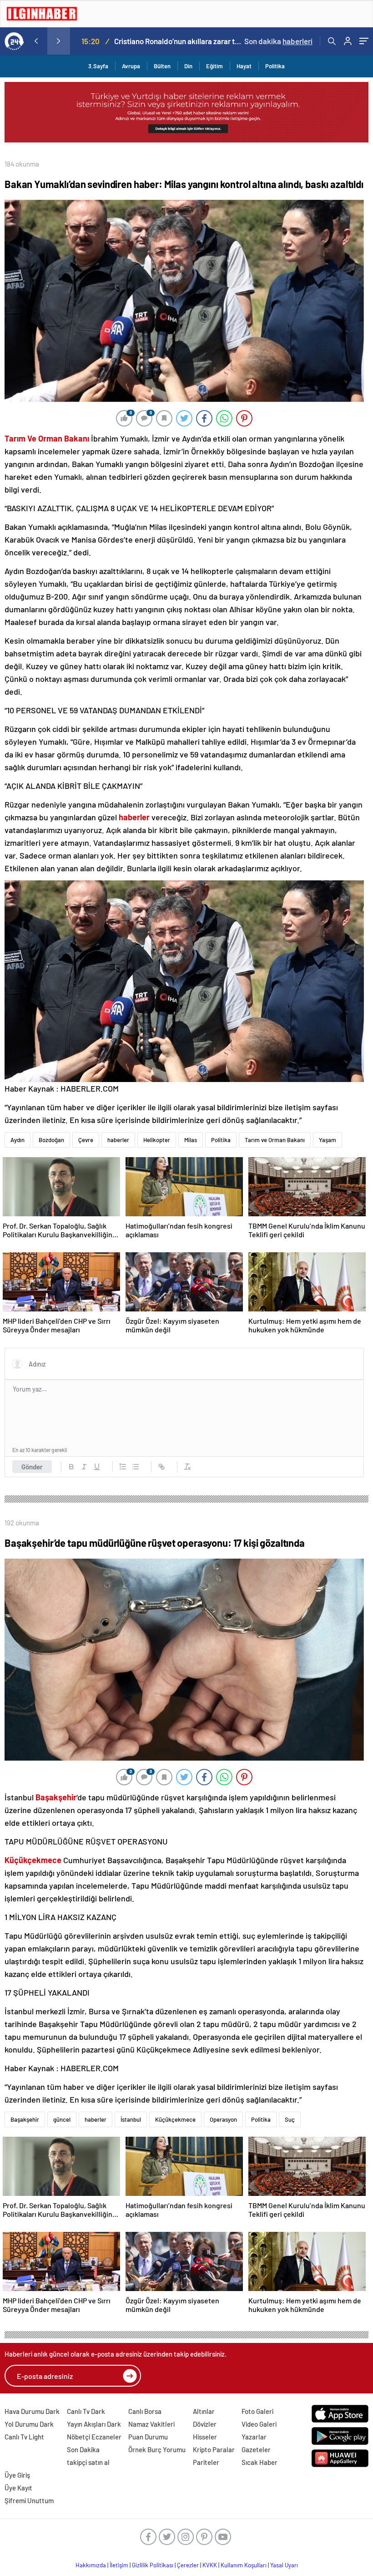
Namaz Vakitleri (151, 2424)
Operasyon (223, 2119)
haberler (118, 1140)
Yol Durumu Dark (29, 2424)
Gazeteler (256, 2449)
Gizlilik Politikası (153, 2565)
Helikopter (157, 1140)
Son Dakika (83, 2449)
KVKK (210, 2565)
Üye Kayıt (18, 2488)
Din (188, 66)
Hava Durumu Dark (32, 2411)
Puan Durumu (148, 2437)
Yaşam (328, 1140)
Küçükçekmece (175, 2119)
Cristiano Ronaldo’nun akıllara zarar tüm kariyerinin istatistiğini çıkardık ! (178, 41)
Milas (191, 1140)
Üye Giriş (17, 2475)
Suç (290, 2119)
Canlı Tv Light (24, 2437)
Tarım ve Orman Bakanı (275, 1140)
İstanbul (131, 2119)
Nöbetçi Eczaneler (94, 2437)
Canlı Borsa (145, 2411)
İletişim (119, 2565)
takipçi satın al (88, 2462)
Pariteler (206, 2462)
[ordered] (123, 1467)
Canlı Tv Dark (86, 2411)
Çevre (86, 1140)
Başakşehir (25, 2119)
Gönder (32, 1467)
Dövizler (205, 2424)
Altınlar (204, 2411)
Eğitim (214, 66)
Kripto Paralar (214, 2449)
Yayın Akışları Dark (94, 2424)
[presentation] (36, 41)
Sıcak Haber (260, 2462)
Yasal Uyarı (284, 2565)
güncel (62, 2119)
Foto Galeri (257, 2411)
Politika (275, 66)
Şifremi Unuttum (29, 2500)
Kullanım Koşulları (244, 2565)
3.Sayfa (98, 66)
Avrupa (131, 66)
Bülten (162, 66)
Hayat (244, 66)
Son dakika (278, 41)
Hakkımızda (91, 2565)
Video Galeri (259, 2424)
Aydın (18, 1140)
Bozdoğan (51, 1140)
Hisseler (205, 2437)
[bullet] (136, 1467)
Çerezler (188, 2565)
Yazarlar (254, 2437)
